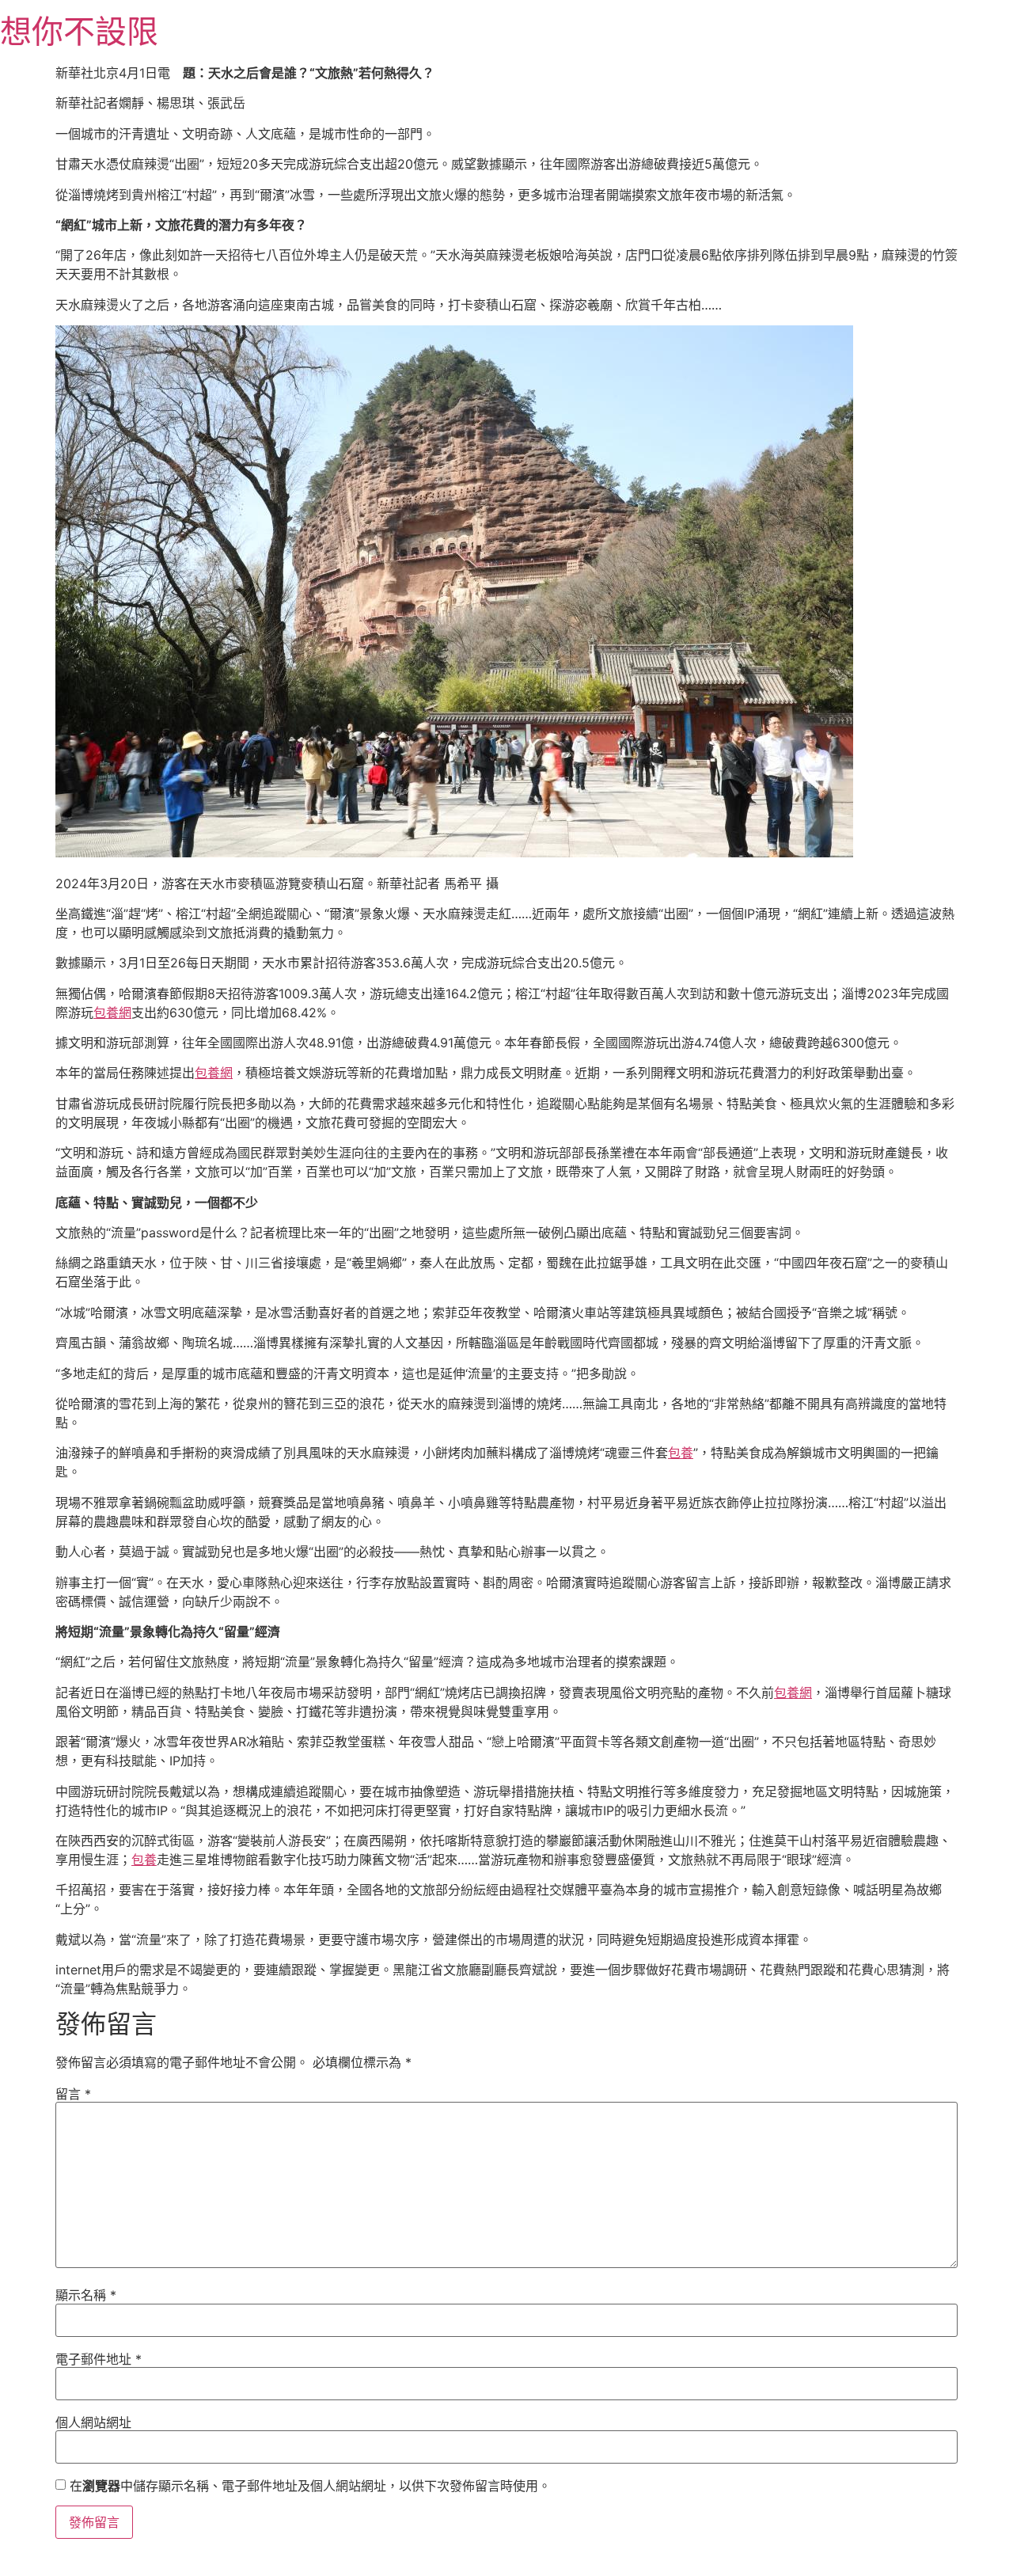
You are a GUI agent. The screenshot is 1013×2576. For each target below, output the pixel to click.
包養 (681, 1453)
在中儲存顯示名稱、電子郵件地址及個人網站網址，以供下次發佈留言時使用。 (310, 2486)
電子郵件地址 (99, 2359)
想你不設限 (79, 31)
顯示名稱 (86, 2295)
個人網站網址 (93, 2422)
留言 (73, 2094)
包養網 (112, 1013)
